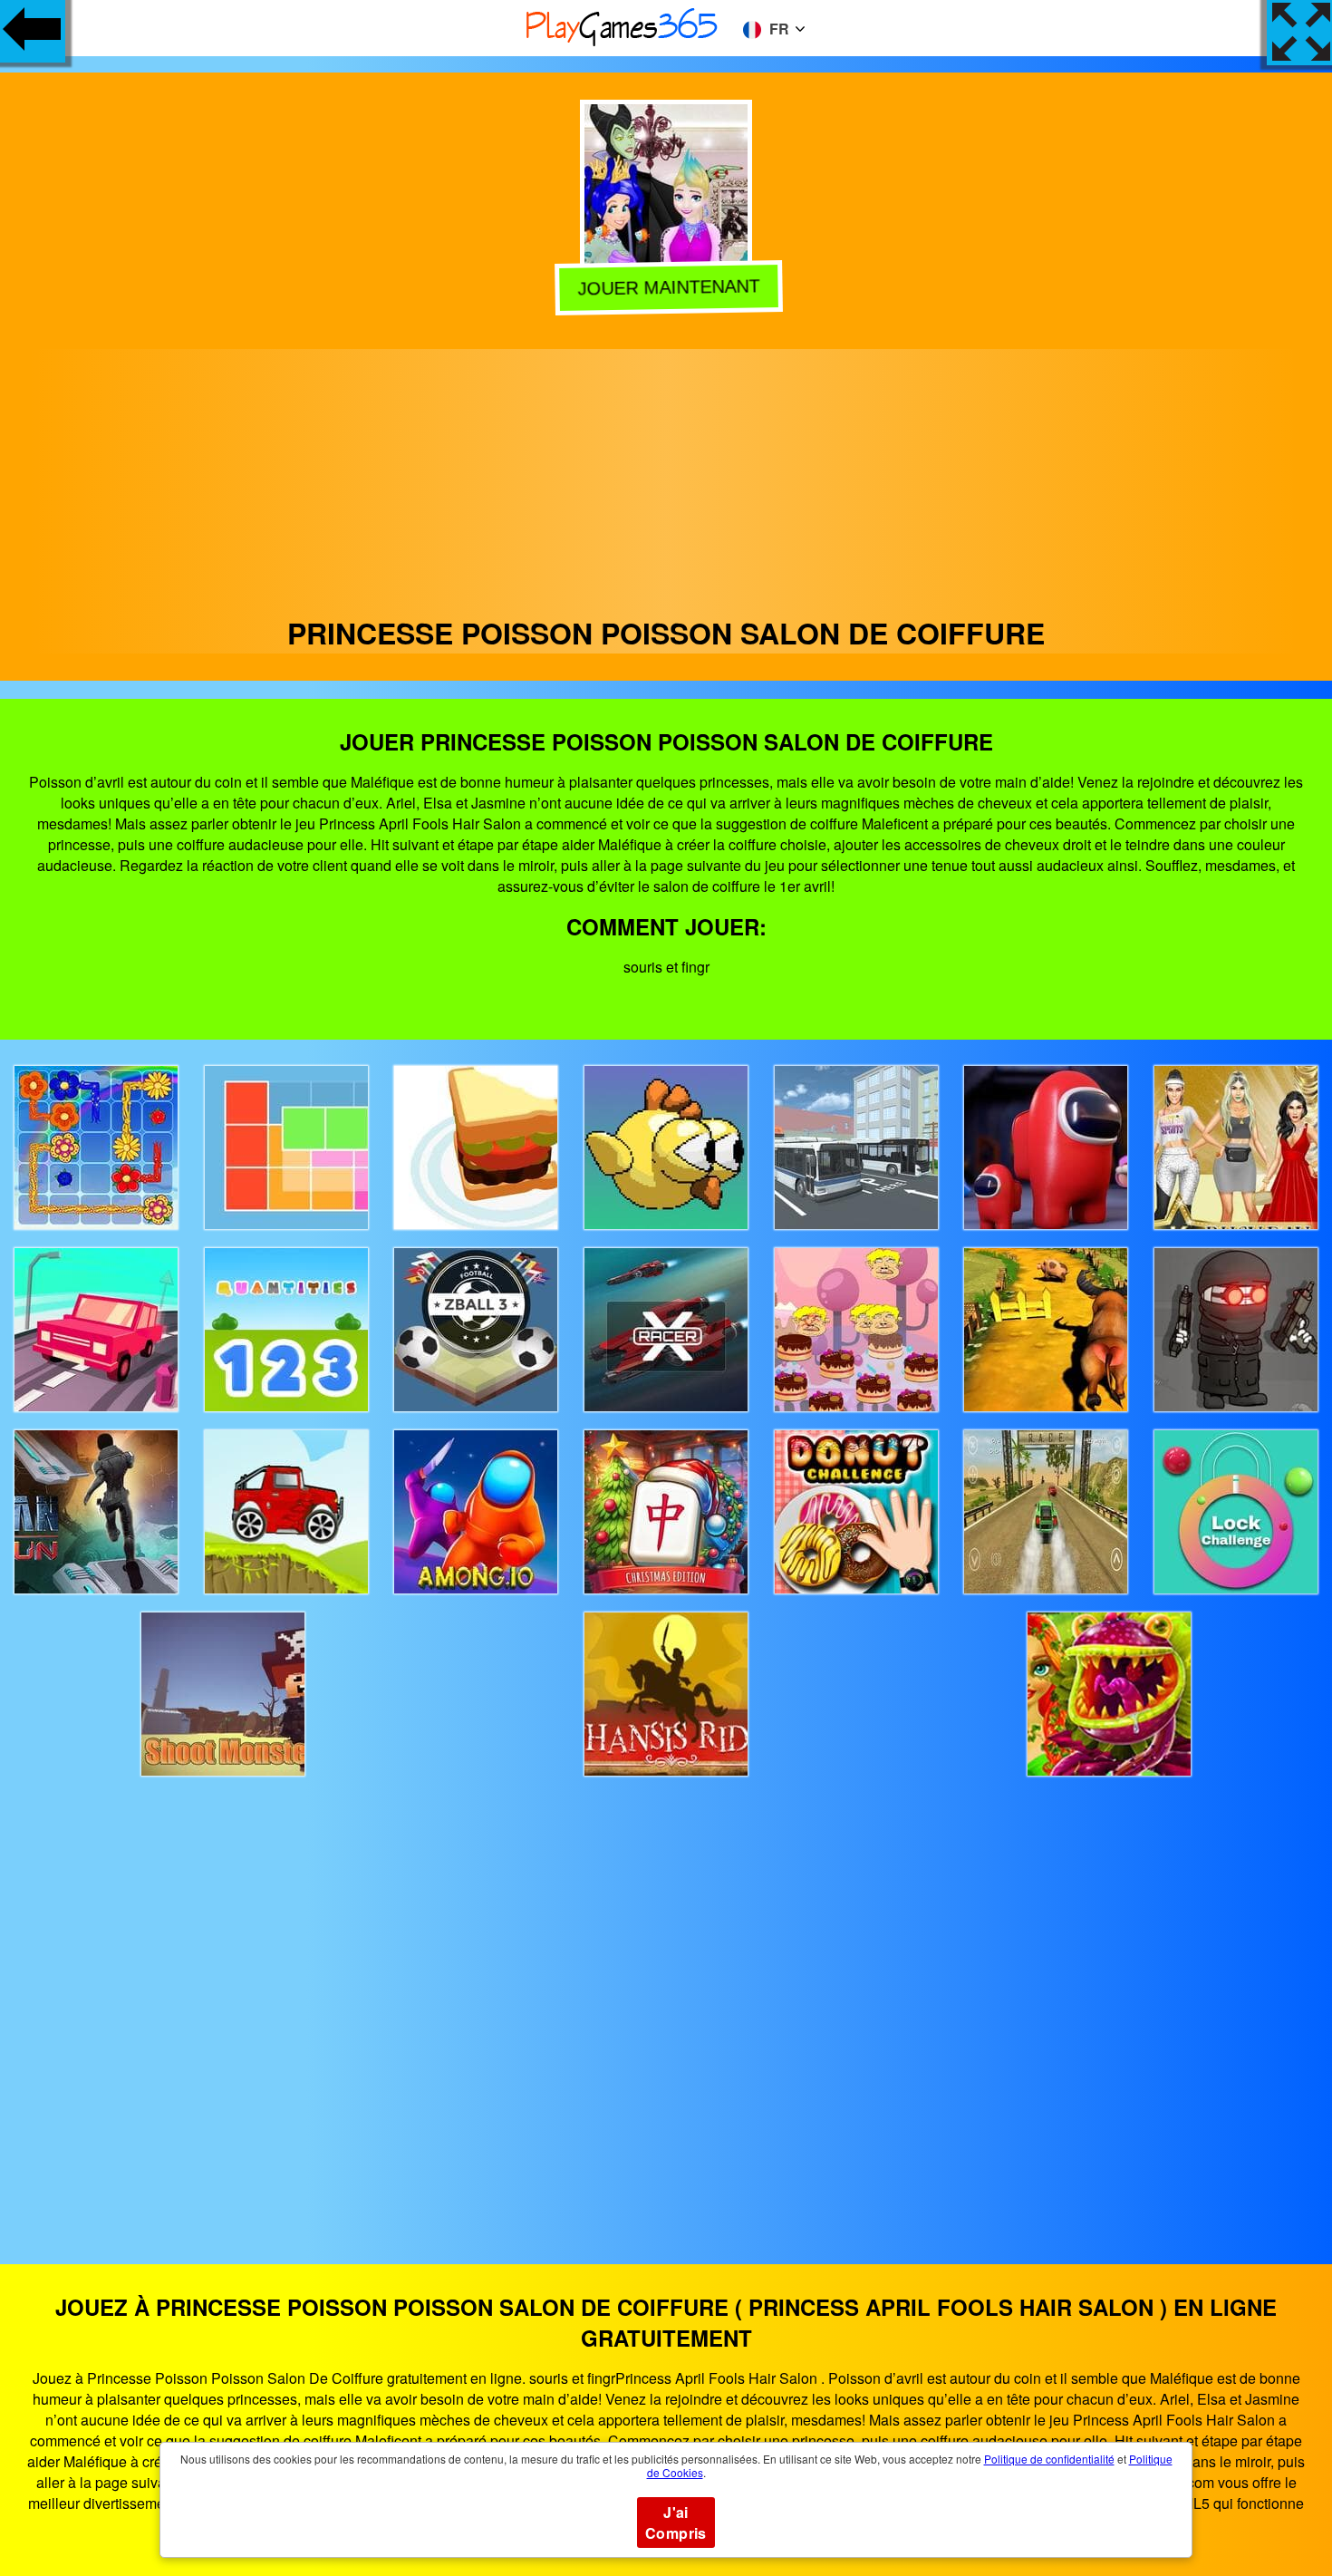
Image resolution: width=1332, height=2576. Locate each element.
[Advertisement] (666, 476)
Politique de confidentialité (1049, 2459)
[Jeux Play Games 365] (623, 43)
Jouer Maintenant (666, 287)
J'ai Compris (676, 2523)
